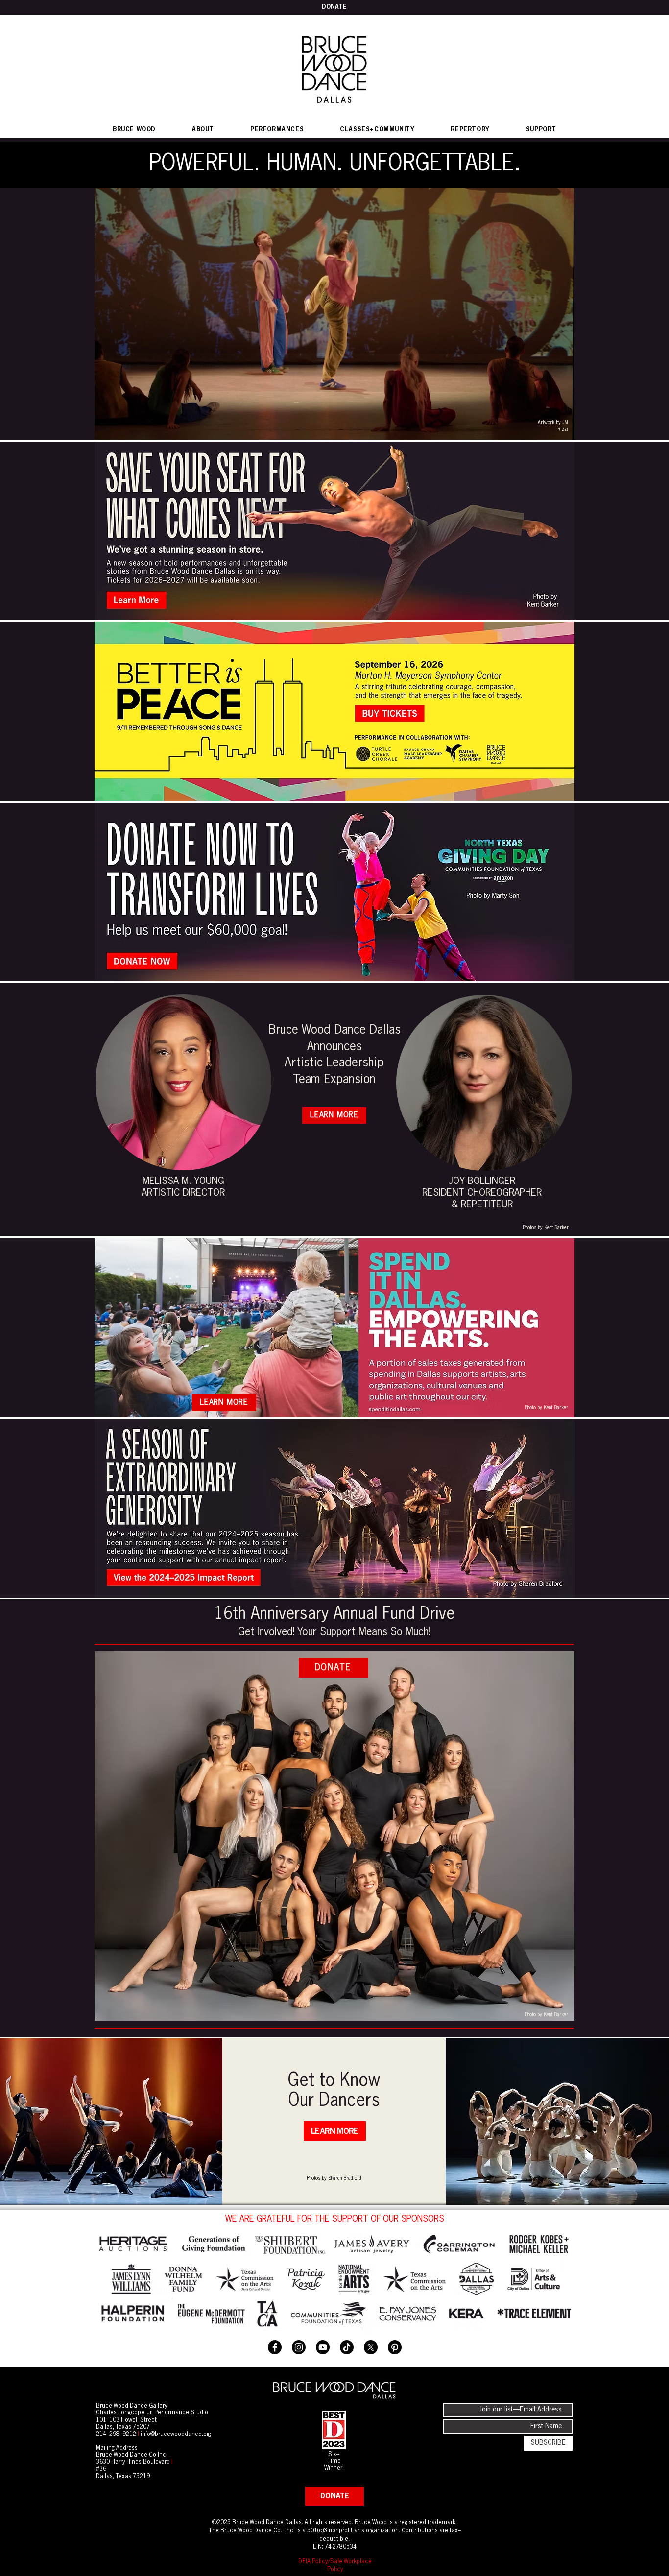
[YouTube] (323, 2347)
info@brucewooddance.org (176, 2434)
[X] (371, 2347)
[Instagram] (299, 2347)
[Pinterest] (395, 2347)
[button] (277, 130)
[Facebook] (275, 2347)
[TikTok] (347, 2347)
